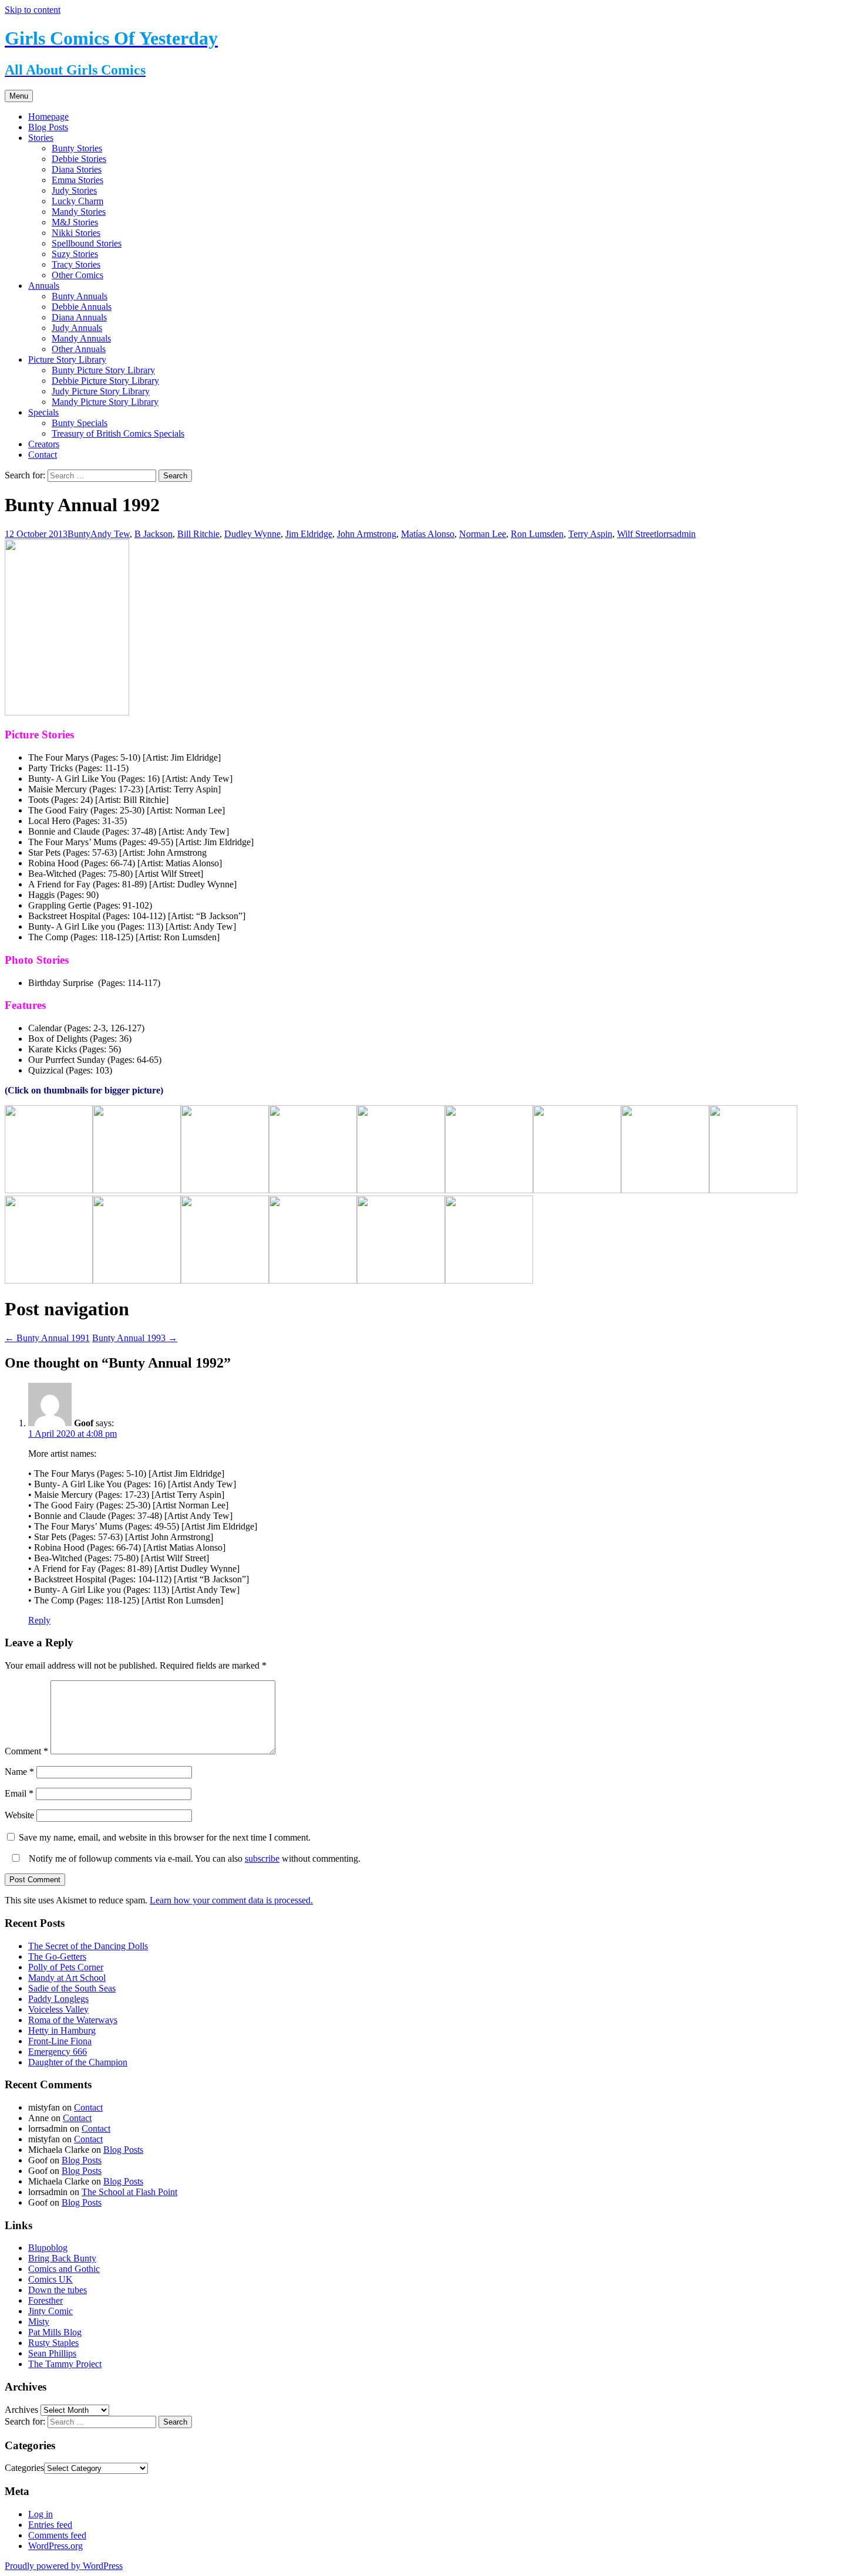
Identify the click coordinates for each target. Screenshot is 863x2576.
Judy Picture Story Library (101, 391)
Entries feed (50, 2525)
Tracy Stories (76, 264)
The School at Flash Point (129, 2192)
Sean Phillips (52, 2353)
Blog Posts (48, 127)
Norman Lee (483, 534)
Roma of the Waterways (73, 2020)
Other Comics (77, 275)
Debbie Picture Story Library (105, 381)
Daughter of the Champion (78, 2062)
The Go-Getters (57, 1957)
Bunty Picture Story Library (103, 370)
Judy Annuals (77, 328)
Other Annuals (79, 349)
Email (19, 1793)
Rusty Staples (53, 2343)
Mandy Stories (79, 212)
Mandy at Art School (67, 1978)
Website (19, 1815)
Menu (19, 96)
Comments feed (57, 2535)
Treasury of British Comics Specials (118, 433)
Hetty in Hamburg (62, 2030)
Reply (39, 1620)
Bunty (79, 534)
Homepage (48, 117)
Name (19, 1772)
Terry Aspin (590, 534)
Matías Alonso (428, 534)
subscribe (262, 1858)
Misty (39, 2322)
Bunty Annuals (80, 296)
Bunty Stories (77, 148)
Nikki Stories (76, 233)
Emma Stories (77, 180)
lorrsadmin (676, 534)
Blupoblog (48, 2248)
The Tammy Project (65, 2364)
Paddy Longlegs (58, 1999)
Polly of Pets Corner (66, 1967)
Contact (43, 455)
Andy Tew (110, 534)
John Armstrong (367, 534)
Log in (41, 2514)
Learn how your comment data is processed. (231, 1900)
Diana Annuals (79, 317)
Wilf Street (637, 534)
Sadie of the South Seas (72, 1988)
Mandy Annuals (81, 338)
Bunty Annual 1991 (47, 1338)
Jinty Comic (50, 2311)
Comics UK (50, 2279)
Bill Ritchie (198, 534)
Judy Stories (74, 190)
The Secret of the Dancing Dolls (88, 1946)
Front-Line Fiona (60, 2041)
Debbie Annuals (82, 307)
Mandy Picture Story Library (105, 402)
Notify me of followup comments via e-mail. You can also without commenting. (193, 1858)
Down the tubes (58, 2290)
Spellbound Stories (87, 243)
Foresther (45, 2300)
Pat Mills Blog (55, 2332)
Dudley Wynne (252, 534)
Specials (43, 412)
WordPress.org (55, 2546)
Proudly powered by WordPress (64, 2566)
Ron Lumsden (537, 534)
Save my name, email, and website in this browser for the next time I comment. (165, 1837)
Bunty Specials (80, 423)
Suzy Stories (75, 254)
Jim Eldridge (309, 534)
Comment (26, 1751)
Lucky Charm (77, 201)
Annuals (44, 286)
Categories (24, 2468)
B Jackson (154, 534)
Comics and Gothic (64, 2269)
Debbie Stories (79, 159)
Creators (44, 444)
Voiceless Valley (58, 2009)
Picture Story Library (67, 359)
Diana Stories (77, 169)
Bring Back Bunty (62, 2258)
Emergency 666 (58, 2052)
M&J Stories (75, 222)
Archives (21, 2410)
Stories (41, 138)
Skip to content (33, 10)
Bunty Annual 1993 (135, 1338)
